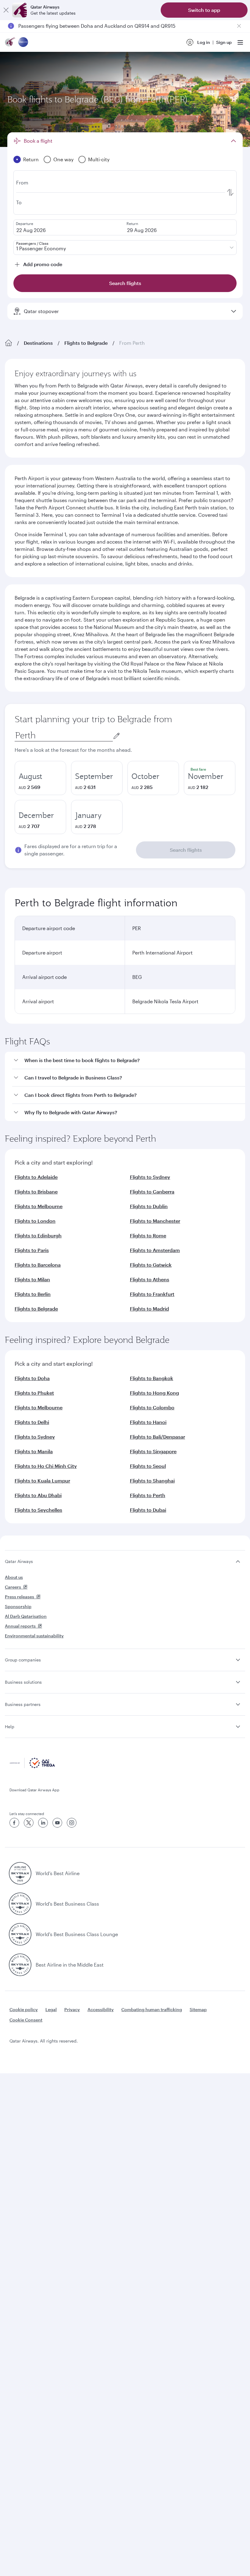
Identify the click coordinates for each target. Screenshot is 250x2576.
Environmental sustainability (34, 1636)
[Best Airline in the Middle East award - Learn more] (20, 1965)
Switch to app (204, 10)
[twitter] (29, 1823)
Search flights (186, 850)
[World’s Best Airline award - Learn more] (20, 1873)
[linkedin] (43, 1823)
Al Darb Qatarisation (26, 1616)
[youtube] (57, 1823)
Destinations (38, 343)
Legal (51, 2009)
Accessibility (101, 2009)
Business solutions (23, 1682)
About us (14, 1577)
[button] (129, 1060)
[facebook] (14, 1823)
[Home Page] (9, 343)
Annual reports (20, 1626)
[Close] (6, 10)
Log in (204, 42)
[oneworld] (23, 43)
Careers (13, 1587)
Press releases (20, 1597)
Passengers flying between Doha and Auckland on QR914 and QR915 (97, 26)
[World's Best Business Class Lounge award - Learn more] (20, 1934)
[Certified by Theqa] (32, 1766)
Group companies (23, 1660)
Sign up (224, 42)
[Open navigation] (240, 42)
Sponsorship (18, 1606)
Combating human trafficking (152, 2009)
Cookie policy (24, 2009)
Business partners (23, 1704)
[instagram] (72, 1823)
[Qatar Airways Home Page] (10, 43)
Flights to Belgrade (86, 343)
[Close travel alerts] (239, 26)
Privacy (72, 2009)
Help (10, 1727)
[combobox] (64, 735)
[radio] (40, 778)
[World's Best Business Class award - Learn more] (20, 1904)
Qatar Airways (19, 1561)
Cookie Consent (26, 2020)
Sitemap (198, 2009)
